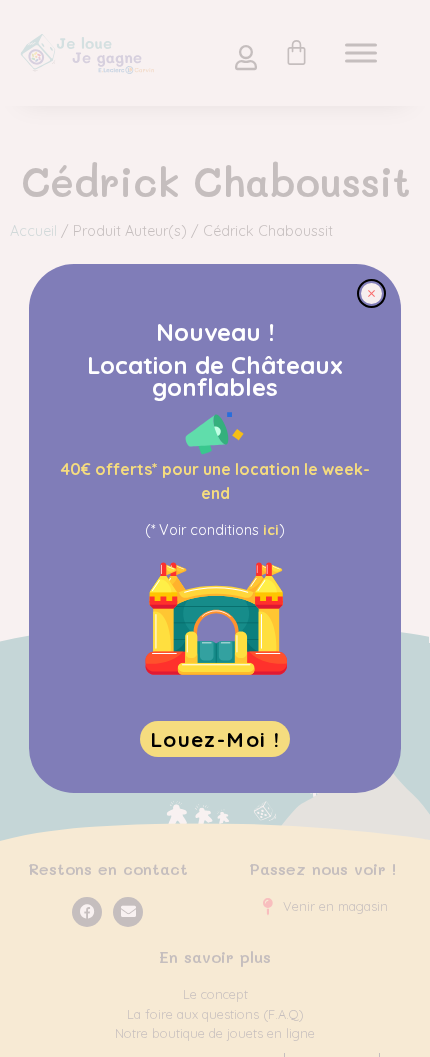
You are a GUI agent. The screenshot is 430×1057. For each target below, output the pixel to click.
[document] (215, 528)
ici (271, 530)
